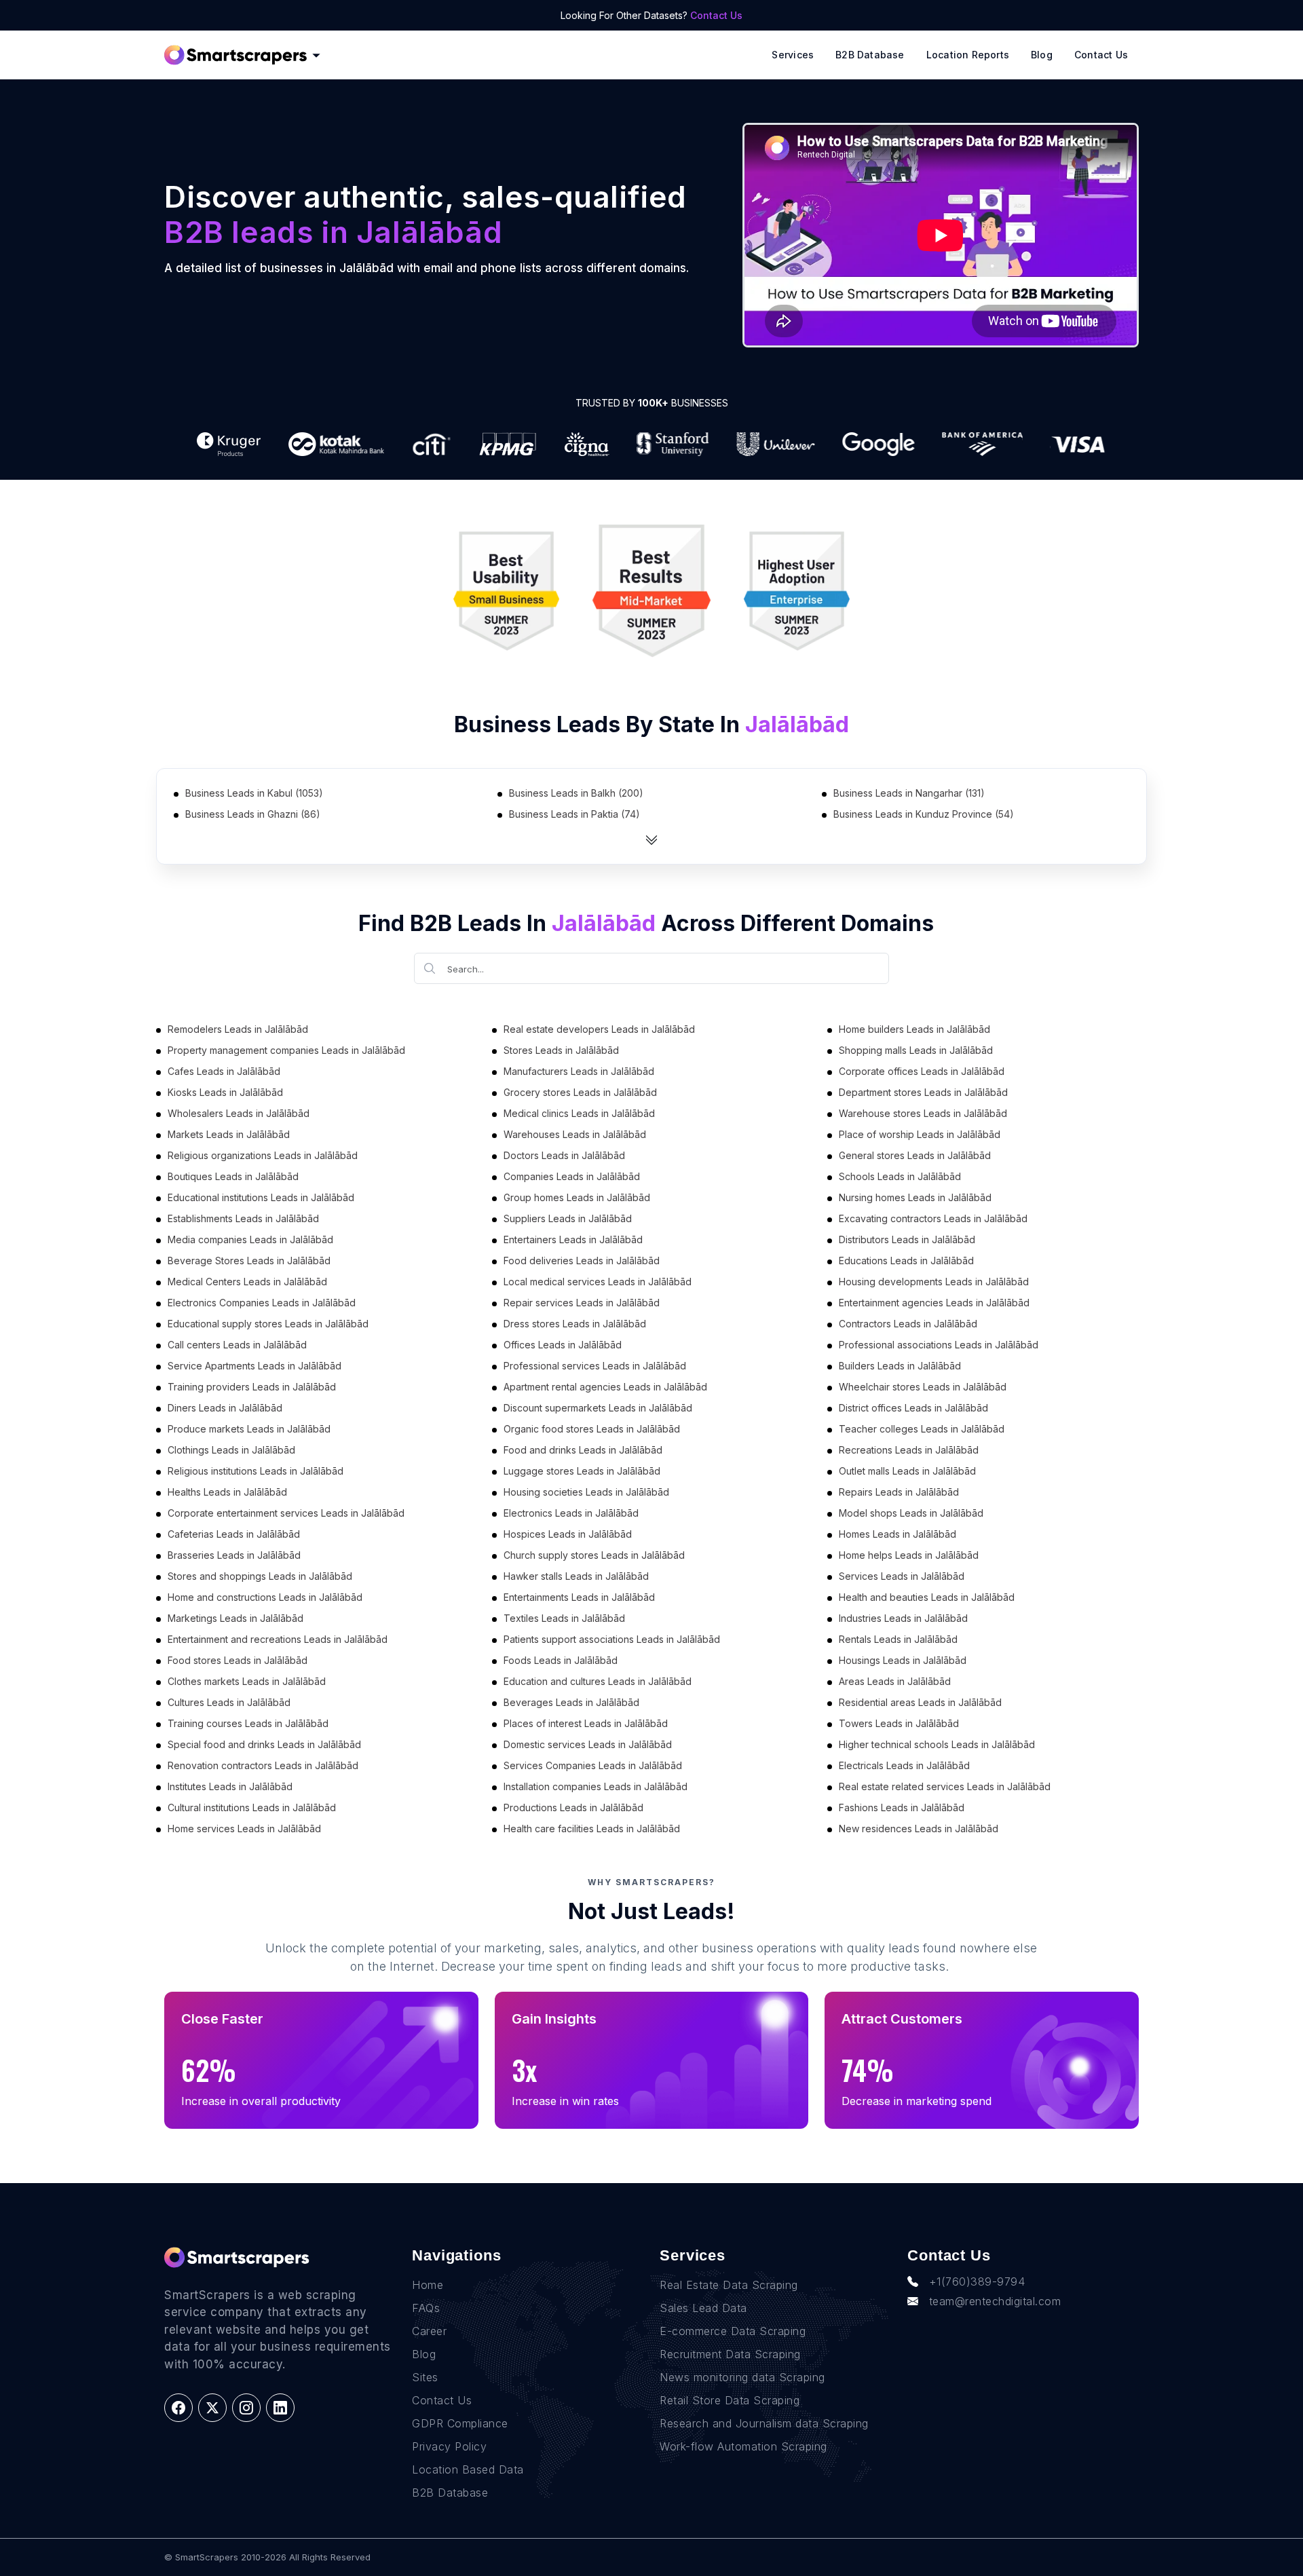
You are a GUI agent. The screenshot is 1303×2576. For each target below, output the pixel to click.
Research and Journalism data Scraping (764, 2423)
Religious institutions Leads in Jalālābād (256, 1471)
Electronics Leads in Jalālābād (571, 1513)
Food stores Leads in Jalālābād (238, 1660)
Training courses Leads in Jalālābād (248, 1723)
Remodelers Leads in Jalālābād (238, 1029)
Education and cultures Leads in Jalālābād (598, 1681)
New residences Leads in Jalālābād (919, 1829)
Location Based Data (468, 2469)
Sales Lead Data (703, 2308)
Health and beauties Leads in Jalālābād (927, 1597)
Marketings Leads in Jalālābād (235, 1618)
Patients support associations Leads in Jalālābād (612, 1639)
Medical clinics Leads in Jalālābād (579, 1113)
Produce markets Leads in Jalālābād (249, 1429)
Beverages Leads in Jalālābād (571, 1702)
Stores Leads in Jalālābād (561, 1050)
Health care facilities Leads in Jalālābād (592, 1829)
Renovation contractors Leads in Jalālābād (263, 1765)
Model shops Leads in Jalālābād (911, 1513)
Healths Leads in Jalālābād (227, 1492)
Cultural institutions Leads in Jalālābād (252, 1807)
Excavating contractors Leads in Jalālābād (933, 1218)
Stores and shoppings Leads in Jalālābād (260, 1576)
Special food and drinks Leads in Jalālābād (264, 1744)
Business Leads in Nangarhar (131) (909, 793)
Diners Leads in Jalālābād (225, 1408)
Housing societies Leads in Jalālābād (586, 1492)
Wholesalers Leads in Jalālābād (239, 1113)
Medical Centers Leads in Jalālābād (247, 1282)
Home (428, 2285)
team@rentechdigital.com (995, 2301)
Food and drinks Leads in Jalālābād (583, 1450)
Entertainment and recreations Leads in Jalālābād (278, 1639)
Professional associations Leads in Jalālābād (939, 1345)
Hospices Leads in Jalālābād (568, 1534)
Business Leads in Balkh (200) (576, 793)
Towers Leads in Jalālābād (899, 1723)
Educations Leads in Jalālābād (906, 1261)
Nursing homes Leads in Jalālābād (915, 1197)
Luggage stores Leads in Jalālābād (582, 1471)
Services (793, 55)
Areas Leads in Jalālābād (895, 1681)
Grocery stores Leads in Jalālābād (580, 1092)
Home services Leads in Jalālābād (244, 1829)
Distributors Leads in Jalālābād (907, 1239)
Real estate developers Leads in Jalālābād (599, 1029)
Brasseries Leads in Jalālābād (234, 1555)
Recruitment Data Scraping (730, 2354)
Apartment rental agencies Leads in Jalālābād (605, 1387)
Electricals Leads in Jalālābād (904, 1765)
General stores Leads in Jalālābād (915, 1155)
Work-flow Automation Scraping (743, 2446)
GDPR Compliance (460, 2423)
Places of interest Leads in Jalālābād (586, 1723)
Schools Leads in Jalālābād (900, 1176)
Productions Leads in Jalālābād (573, 1807)
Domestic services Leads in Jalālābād (588, 1744)
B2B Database (870, 55)
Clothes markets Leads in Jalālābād (247, 1681)
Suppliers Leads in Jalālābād (568, 1218)
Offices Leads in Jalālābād (563, 1345)
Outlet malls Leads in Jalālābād (907, 1471)
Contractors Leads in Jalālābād (908, 1324)
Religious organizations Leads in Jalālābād (263, 1155)
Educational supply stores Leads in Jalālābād (268, 1324)
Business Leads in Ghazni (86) (253, 814)
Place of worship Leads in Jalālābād (920, 1134)
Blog (1042, 55)
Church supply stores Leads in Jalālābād (594, 1555)
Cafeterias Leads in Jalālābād (234, 1534)
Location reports (968, 55)
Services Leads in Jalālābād (902, 1576)
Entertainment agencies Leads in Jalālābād (934, 1303)
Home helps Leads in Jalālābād (909, 1555)
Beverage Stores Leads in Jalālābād (249, 1261)
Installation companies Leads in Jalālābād (596, 1786)
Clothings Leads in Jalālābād (231, 1450)
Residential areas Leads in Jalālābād (920, 1702)
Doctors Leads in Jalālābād (564, 1155)
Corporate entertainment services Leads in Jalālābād (286, 1513)
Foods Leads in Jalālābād (561, 1660)
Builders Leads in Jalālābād (900, 1366)
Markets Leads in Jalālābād (229, 1134)
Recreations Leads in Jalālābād (909, 1450)
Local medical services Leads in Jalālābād (598, 1282)
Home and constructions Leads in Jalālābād (265, 1597)
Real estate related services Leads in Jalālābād (945, 1786)
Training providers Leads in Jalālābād (252, 1387)
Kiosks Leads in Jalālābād (225, 1092)
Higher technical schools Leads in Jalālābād (937, 1744)
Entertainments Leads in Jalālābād (579, 1597)
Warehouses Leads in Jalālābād (575, 1134)
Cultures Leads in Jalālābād (229, 1702)
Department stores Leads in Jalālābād (923, 1092)
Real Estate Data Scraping (729, 2285)
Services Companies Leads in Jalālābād (593, 1765)
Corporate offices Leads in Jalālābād (922, 1071)
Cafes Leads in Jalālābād (224, 1071)
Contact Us (716, 15)
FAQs (426, 2308)
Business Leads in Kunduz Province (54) (924, 814)
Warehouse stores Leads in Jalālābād (923, 1113)
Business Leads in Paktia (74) (574, 814)
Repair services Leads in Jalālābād (582, 1303)
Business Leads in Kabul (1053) (254, 793)
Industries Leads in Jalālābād (903, 1618)
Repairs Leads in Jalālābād (899, 1492)
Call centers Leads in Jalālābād (237, 1345)
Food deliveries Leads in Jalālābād (582, 1261)
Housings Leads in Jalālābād (903, 1660)
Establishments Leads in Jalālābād (243, 1218)
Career (429, 2331)
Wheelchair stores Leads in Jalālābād (923, 1387)
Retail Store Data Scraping (730, 2400)
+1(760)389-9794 (977, 2281)
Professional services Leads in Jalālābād (595, 1366)
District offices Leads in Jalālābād (913, 1408)
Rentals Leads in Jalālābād (898, 1639)
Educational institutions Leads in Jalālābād (261, 1197)
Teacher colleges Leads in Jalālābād (922, 1429)
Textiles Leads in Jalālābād (564, 1618)
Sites (425, 2377)
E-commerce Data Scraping (733, 2331)
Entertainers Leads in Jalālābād (573, 1239)
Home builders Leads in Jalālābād (914, 1029)
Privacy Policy (449, 2446)
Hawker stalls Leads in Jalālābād (576, 1576)
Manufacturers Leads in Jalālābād (579, 1071)
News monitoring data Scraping (742, 2377)
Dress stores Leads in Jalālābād (575, 1324)
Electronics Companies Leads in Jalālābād (262, 1303)
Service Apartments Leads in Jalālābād (254, 1366)
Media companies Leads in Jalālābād (250, 1239)
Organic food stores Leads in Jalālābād (592, 1429)
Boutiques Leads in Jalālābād (233, 1176)
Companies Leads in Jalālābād (572, 1176)
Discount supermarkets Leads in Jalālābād (598, 1408)
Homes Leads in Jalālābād (898, 1534)
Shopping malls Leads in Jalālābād (916, 1050)
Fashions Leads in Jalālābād (902, 1807)
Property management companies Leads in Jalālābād (286, 1050)
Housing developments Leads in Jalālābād (934, 1282)
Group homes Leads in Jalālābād (577, 1197)
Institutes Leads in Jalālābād (230, 1786)
